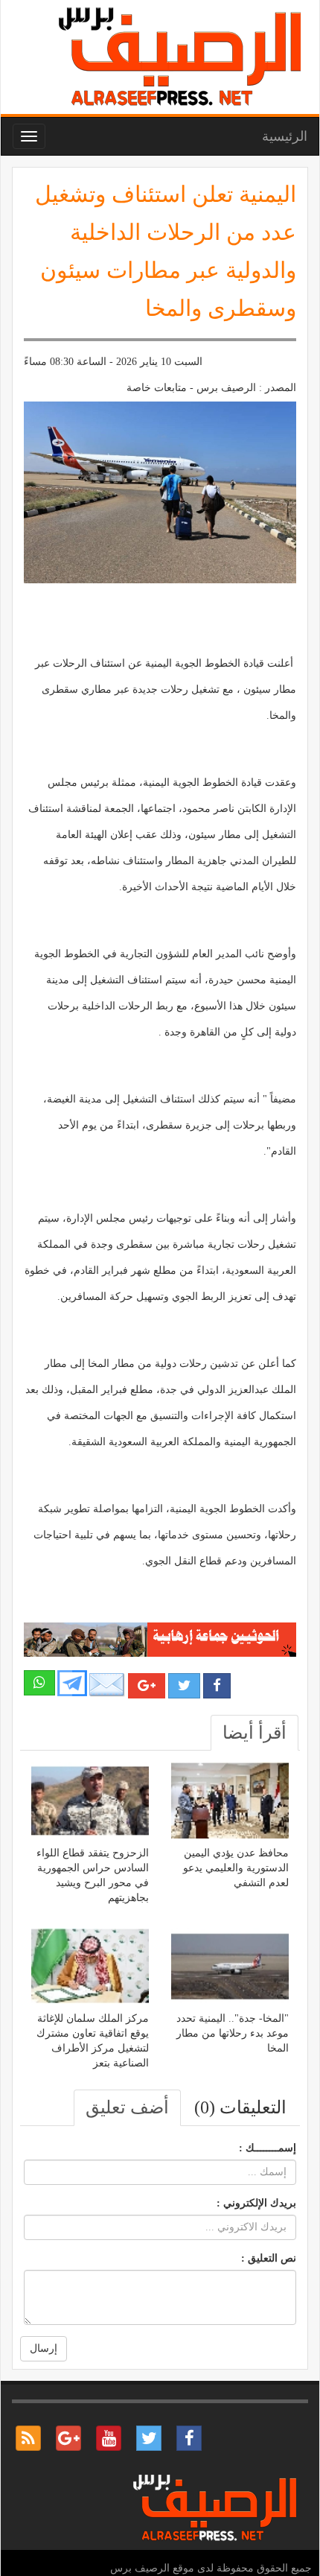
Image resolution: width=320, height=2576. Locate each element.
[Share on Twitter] (184, 1686)
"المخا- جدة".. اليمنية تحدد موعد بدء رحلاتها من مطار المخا (233, 2033)
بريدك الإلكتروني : (256, 2203)
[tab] (255, 1733)
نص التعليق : (269, 2258)
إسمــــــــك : (268, 2148)
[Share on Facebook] (217, 1686)
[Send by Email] (107, 1685)
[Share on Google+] (147, 1686)
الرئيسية (285, 136)
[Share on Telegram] (72, 1682)
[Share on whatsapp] (39, 1683)
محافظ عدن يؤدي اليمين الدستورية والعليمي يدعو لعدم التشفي (236, 1868)
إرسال (44, 2348)
